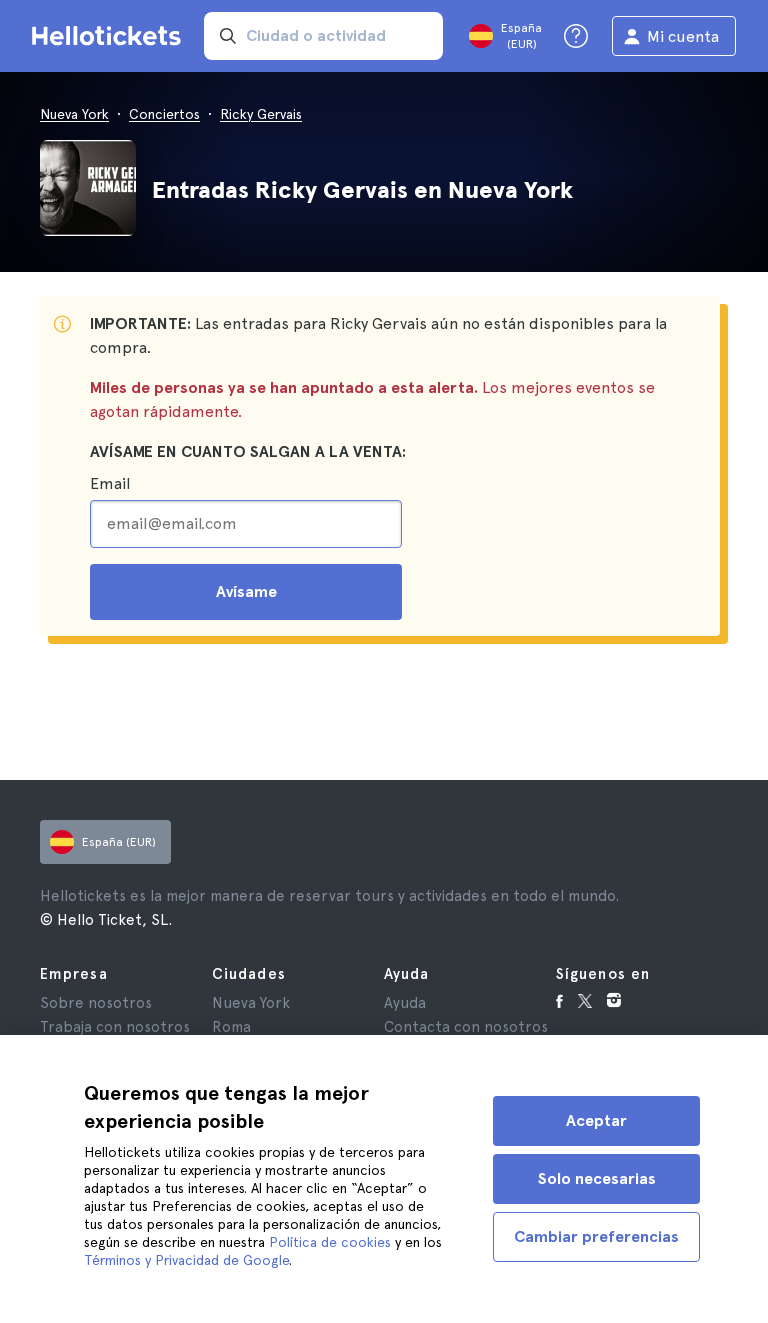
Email (110, 483)
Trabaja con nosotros (115, 1027)
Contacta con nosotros (466, 1027)
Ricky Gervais (261, 114)
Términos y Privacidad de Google (186, 1260)
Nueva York (74, 114)
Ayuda (405, 1003)
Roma (231, 1027)
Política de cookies (330, 1242)
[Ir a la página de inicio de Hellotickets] (110, 36)
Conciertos (164, 114)
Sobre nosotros (96, 1003)
